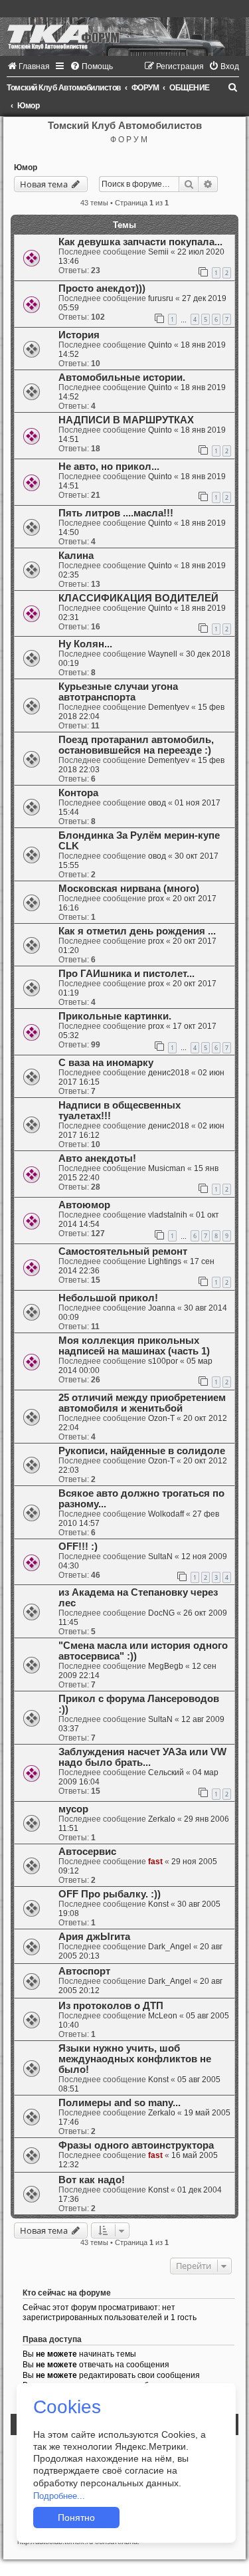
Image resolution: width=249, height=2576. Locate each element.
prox (156, 899)
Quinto (160, 345)
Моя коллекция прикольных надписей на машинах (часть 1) (134, 1346)
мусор (73, 1809)
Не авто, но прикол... (109, 467)
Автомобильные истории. (122, 377)
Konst (158, 1904)
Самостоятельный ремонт (123, 1251)
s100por (163, 1361)
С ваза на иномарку (106, 1063)
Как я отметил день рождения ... (137, 931)
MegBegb (166, 1666)
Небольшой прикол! (108, 1298)
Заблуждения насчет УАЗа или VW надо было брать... (142, 1757)
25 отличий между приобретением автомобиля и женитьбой (142, 1403)
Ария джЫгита (94, 1937)
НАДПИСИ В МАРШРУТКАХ (126, 420)
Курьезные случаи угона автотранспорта (118, 692)
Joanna (162, 1308)
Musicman (167, 1168)
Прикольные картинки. (115, 1016)
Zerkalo (162, 1819)
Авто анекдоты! (97, 1158)
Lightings (165, 1261)
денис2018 (169, 1073)
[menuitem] (28, 66)
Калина (76, 556)
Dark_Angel (170, 1947)
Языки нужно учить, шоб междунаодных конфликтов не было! (135, 2059)
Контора (78, 793)
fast (155, 1862)
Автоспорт (84, 1971)
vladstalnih (168, 1215)
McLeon (163, 2016)
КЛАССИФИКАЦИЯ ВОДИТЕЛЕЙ (138, 598)
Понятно (76, 2518)
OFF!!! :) (78, 1547)
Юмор (26, 167)
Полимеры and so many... (120, 2103)
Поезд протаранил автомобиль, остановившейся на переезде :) (136, 745)
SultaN (160, 1556)
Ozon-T (161, 1418)
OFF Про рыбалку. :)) (110, 1894)
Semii (158, 252)
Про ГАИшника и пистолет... (126, 974)
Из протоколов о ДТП (111, 2006)
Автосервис (87, 1852)
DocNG (161, 1613)
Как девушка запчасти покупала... (140, 242)
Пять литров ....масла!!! (116, 513)
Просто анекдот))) (102, 288)
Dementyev (169, 707)
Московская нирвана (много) (129, 889)
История (79, 335)
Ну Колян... (85, 644)
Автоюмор (84, 1205)
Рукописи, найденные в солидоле (142, 1451)
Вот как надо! (92, 2180)
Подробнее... (59, 2496)
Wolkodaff (166, 1514)
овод (157, 803)
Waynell (163, 654)
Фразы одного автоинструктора (136, 2145)
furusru (161, 298)
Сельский (166, 1772)
